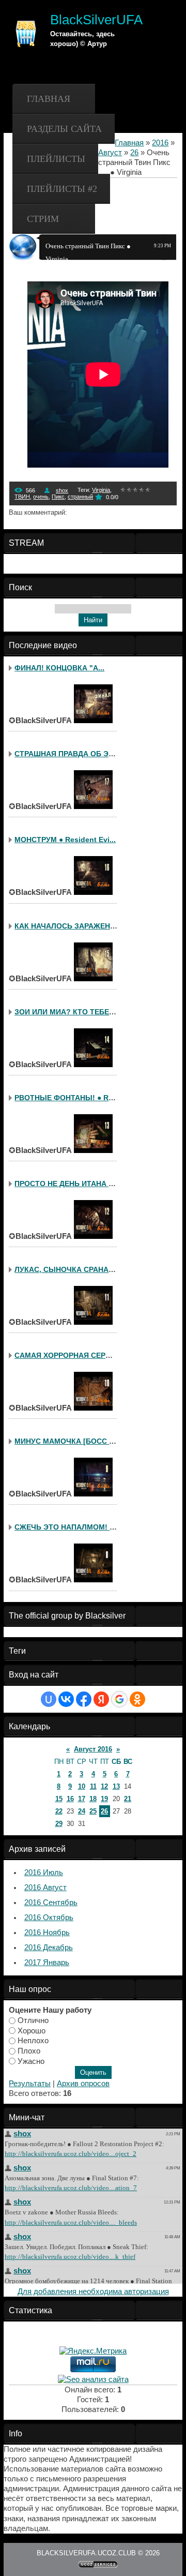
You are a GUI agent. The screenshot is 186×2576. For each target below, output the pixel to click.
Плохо (29, 2051)
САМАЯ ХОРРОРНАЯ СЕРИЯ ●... (71, 1355)
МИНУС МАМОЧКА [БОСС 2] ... (69, 1441)
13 (116, 1786)
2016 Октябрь (49, 1918)
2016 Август (45, 1888)
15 (59, 1799)
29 (59, 1824)
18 (93, 1799)
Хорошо (32, 2030)
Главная (49, 99)
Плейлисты (56, 159)
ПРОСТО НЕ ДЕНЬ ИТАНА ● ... (68, 1184)
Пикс (58, 497)
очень (41, 497)
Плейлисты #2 (62, 189)
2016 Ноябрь (47, 1933)
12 (104, 1786)
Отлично (33, 2020)
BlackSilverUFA (96, 20)
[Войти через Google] (119, 1699)
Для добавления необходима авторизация (93, 2292)
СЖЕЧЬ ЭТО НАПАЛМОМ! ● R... (71, 1527)
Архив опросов (83, 2084)
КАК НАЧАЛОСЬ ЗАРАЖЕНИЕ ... (71, 926)
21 (128, 1799)
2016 (160, 143)
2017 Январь (47, 1963)
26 (134, 153)
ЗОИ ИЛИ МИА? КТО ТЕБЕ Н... (68, 1012)
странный (80, 497)
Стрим (43, 219)
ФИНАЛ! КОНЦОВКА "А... (59, 668)
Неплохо (33, 2041)
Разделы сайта (64, 129)
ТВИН (22, 497)
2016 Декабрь (49, 1948)
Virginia (101, 490)
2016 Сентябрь (51, 1903)
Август (110, 153)
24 (82, 1811)
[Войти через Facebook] (84, 1699)
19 (104, 1799)
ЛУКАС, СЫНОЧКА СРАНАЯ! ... (69, 1269)
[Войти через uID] (49, 1699)
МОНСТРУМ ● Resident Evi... (65, 840)
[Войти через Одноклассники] (137, 1699)
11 (93, 1786)
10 (82, 1786)
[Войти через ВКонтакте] (66, 1699)
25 (93, 1811)
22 (59, 1811)
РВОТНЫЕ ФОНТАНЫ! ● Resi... (70, 1098)
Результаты (30, 2084)
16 (70, 1799)
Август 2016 (93, 1749)
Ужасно (31, 2061)
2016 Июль (44, 1873)
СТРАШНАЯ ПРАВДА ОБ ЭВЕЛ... (72, 754)
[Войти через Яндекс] (101, 1699)
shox (62, 490)
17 (82, 1799)
